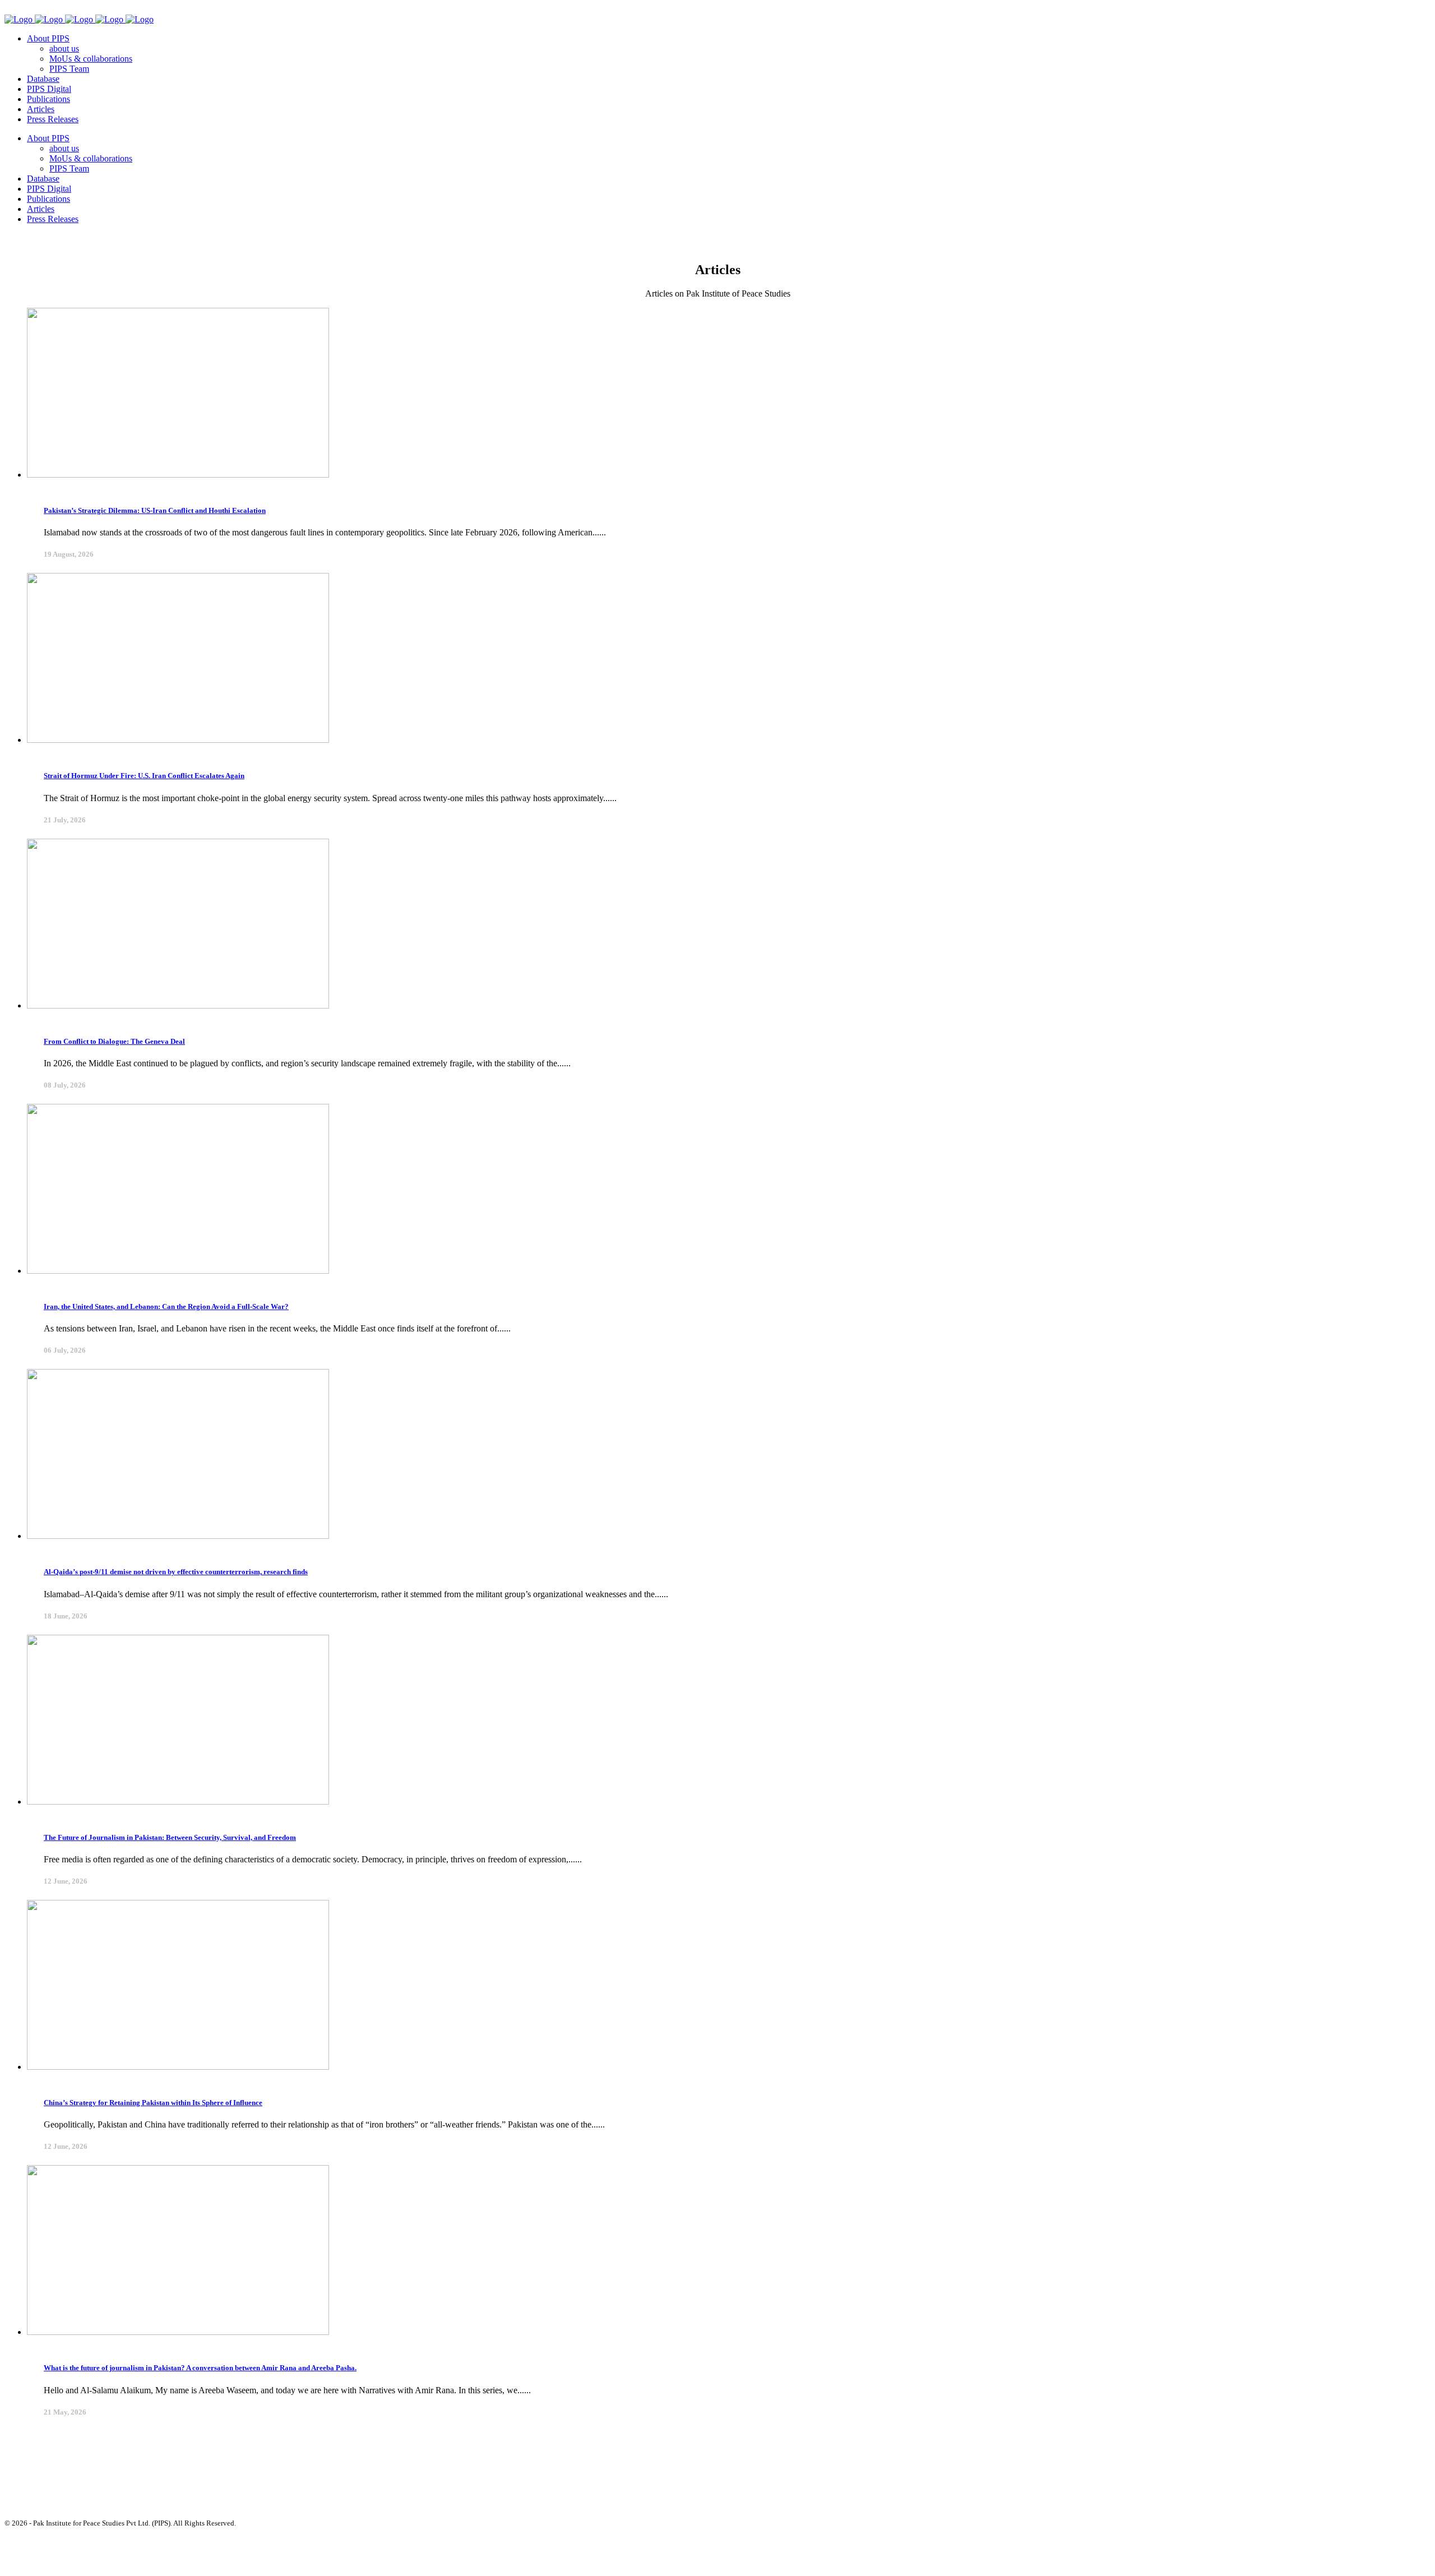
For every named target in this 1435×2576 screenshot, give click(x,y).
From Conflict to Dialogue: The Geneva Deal (114, 1041)
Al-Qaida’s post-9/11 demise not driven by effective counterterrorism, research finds (176, 1572)
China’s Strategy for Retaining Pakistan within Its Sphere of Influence (153, 2103)
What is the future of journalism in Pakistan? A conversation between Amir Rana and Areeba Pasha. (200, 2368)
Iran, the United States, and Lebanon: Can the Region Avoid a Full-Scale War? (166, 1307)
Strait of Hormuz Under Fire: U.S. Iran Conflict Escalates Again (144, 776)
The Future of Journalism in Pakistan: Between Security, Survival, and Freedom (170, 1837)
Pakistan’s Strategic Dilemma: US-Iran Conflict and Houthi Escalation (155, 510)
